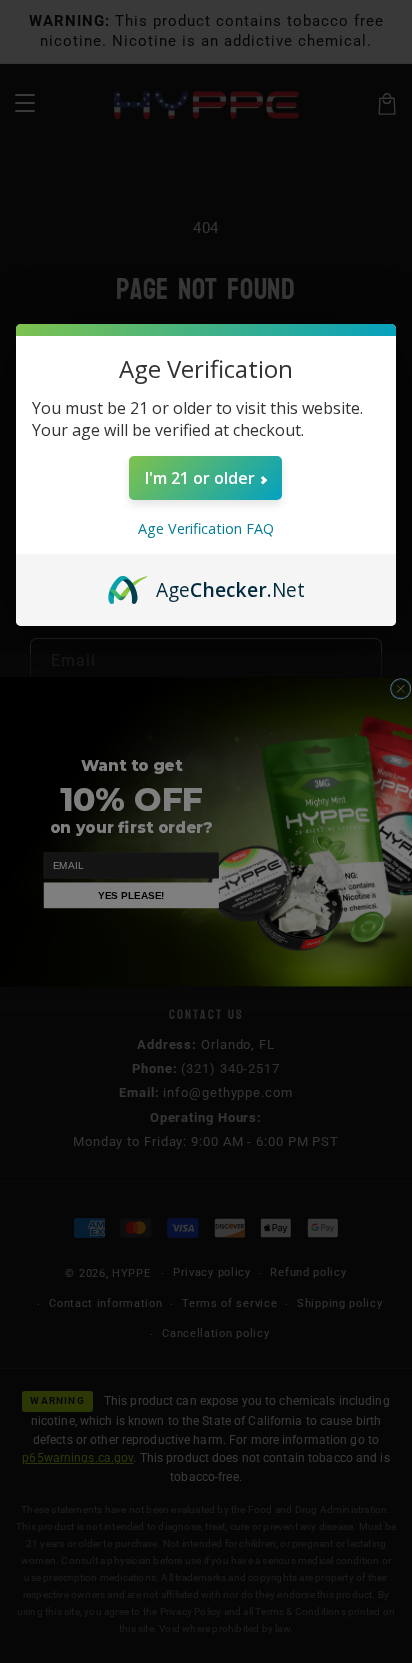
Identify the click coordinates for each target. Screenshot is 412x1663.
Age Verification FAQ (206, 528)
